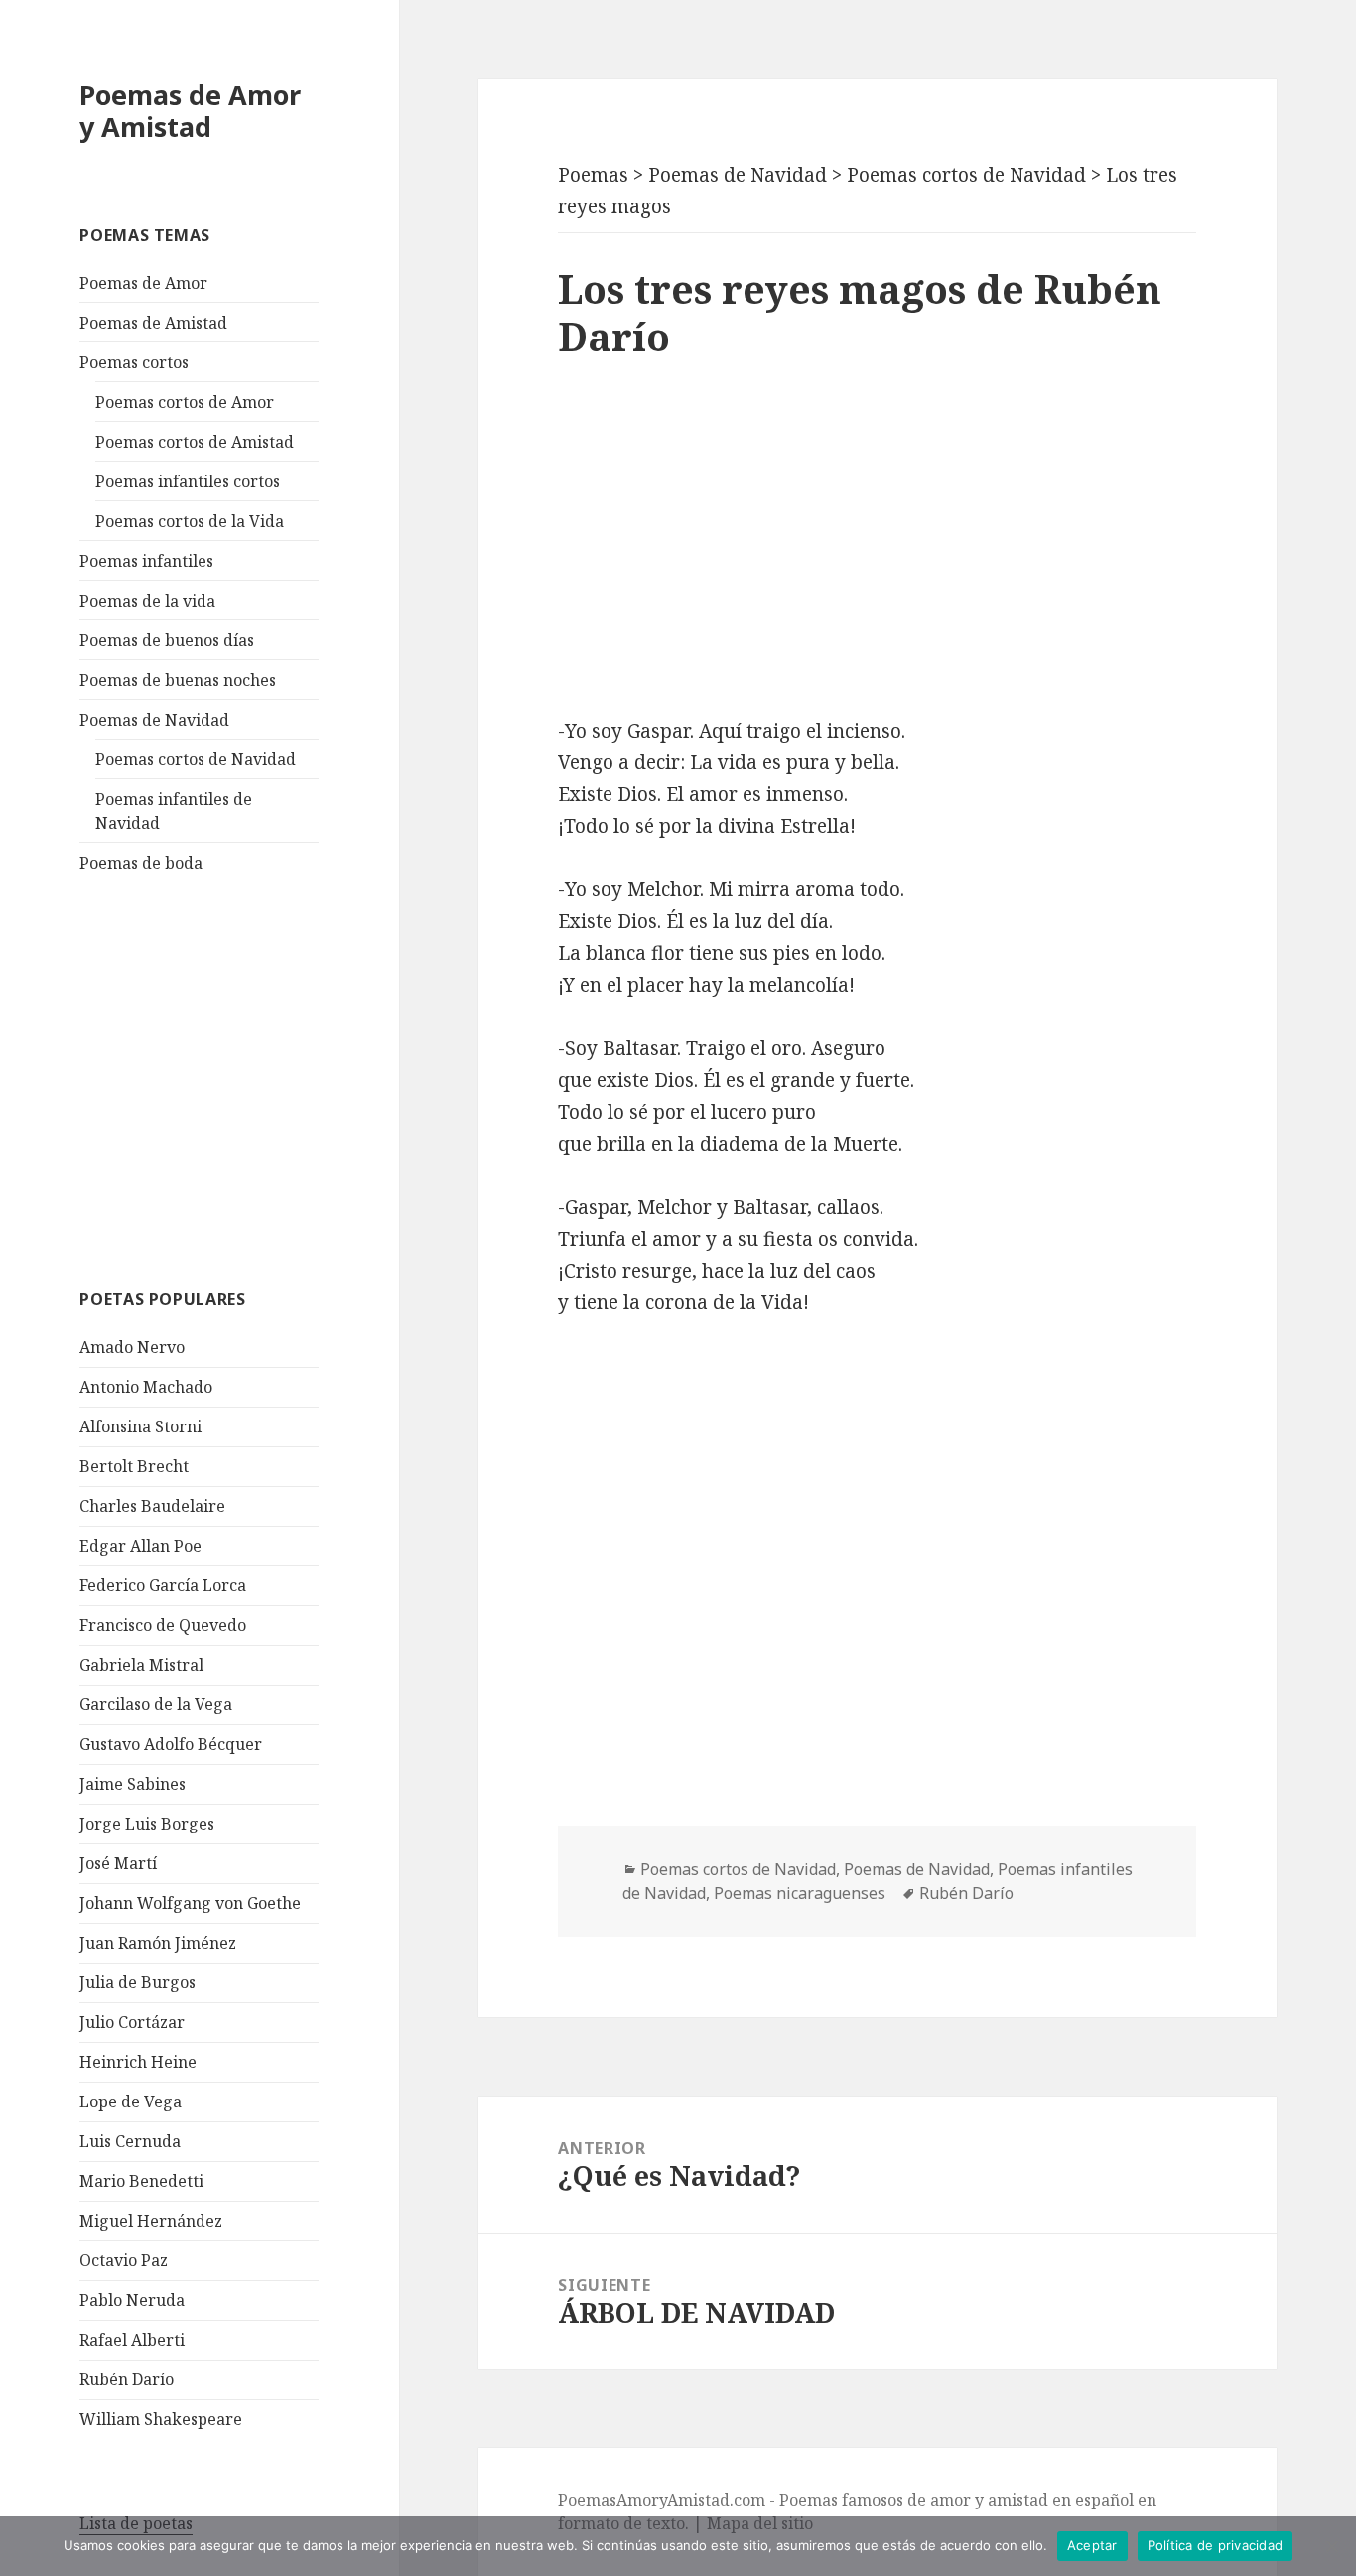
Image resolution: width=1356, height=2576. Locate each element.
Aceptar (1092, 2545)
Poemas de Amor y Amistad (190, 111)
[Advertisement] (228, 1078)
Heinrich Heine (138, 2062)
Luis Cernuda (130, 2141)
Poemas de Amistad (153, 323)
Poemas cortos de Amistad (195, 442)
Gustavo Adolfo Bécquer (171, 1744)
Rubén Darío (127, 2379)
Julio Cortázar (132, 2022)
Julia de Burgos (137, 1982)
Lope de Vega (131, 2101)
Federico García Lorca (163, 1585)
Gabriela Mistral (141, 1665)
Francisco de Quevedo (163, 1625)
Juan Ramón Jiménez (158, 1943)
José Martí (118, 1863)
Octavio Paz (124, 2260)
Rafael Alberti (132, 2340)
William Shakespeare (161, 2419)
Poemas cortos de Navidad (196, 759)
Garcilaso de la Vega (156, 1704)
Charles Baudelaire (152, 1506)
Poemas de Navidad (154, 720)
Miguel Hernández (151, 2221)
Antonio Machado (146, 1387)
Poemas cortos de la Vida (190, 521)
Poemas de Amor (143, 283)
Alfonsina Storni (140, 1426)
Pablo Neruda (132, 2300)
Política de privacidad (1216, 2545)
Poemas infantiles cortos (188, 481)
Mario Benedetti (141, 2181)
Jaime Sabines (133, 1784)
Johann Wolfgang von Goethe (190, 1903)
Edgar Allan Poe (140, 1546)
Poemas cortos (134, 362)
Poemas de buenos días (167, 640)
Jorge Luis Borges (147, 1824)
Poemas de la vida (147, 601)
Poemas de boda (141, 863)
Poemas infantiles (146, 561)
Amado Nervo (132, 1347)
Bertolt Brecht (134, 1466)
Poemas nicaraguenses (800, 1893)
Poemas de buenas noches (178, 680)
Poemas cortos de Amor (185, 402)
